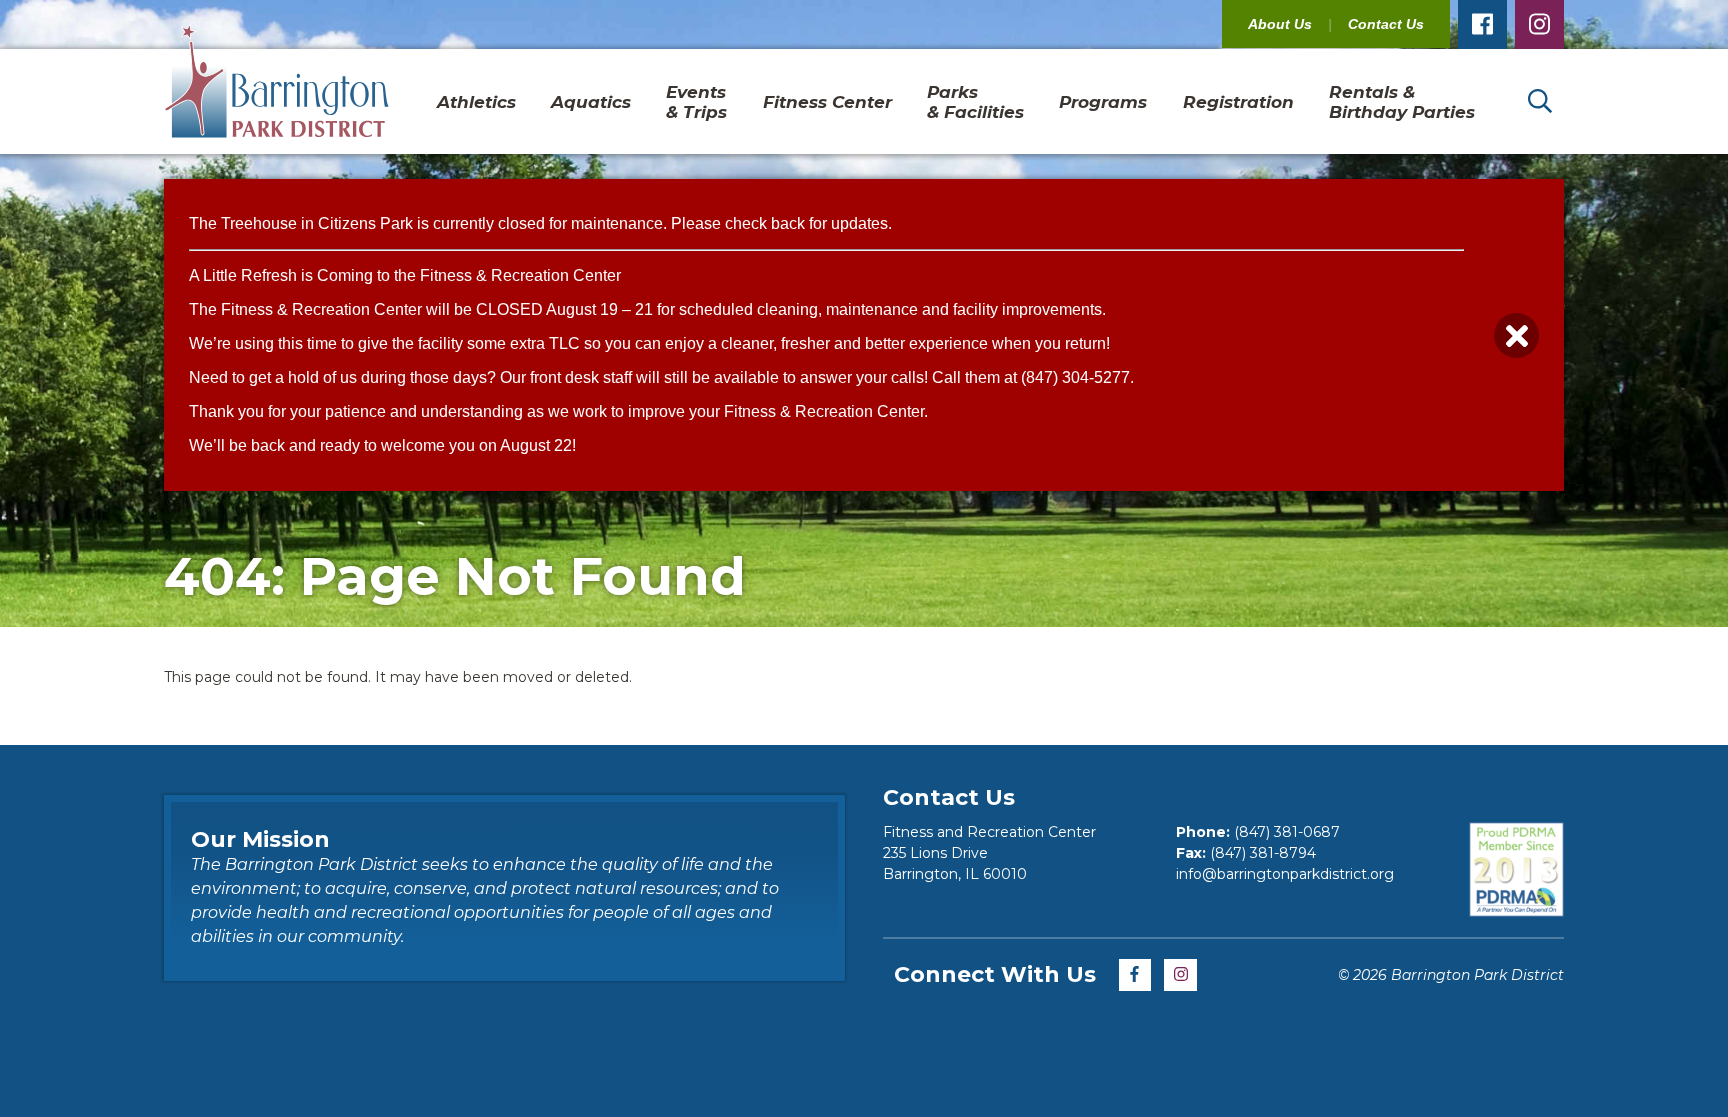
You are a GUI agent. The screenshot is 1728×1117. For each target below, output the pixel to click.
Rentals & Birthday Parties (1402, 102)
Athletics (476, 102)
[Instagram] (1539, 24)
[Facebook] (1482, 24)
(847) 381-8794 (1263, 853)
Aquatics (591, 102)
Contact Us (1386, 24)
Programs (1103, 102)
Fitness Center (827, 102)
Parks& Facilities (975, 102)
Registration (1238, 102)
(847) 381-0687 (1287, 832)
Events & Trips (696, 102)
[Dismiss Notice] (1516, 335)
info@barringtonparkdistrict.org (1285, 874)
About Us (1280, 24)
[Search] (1539, 101)
